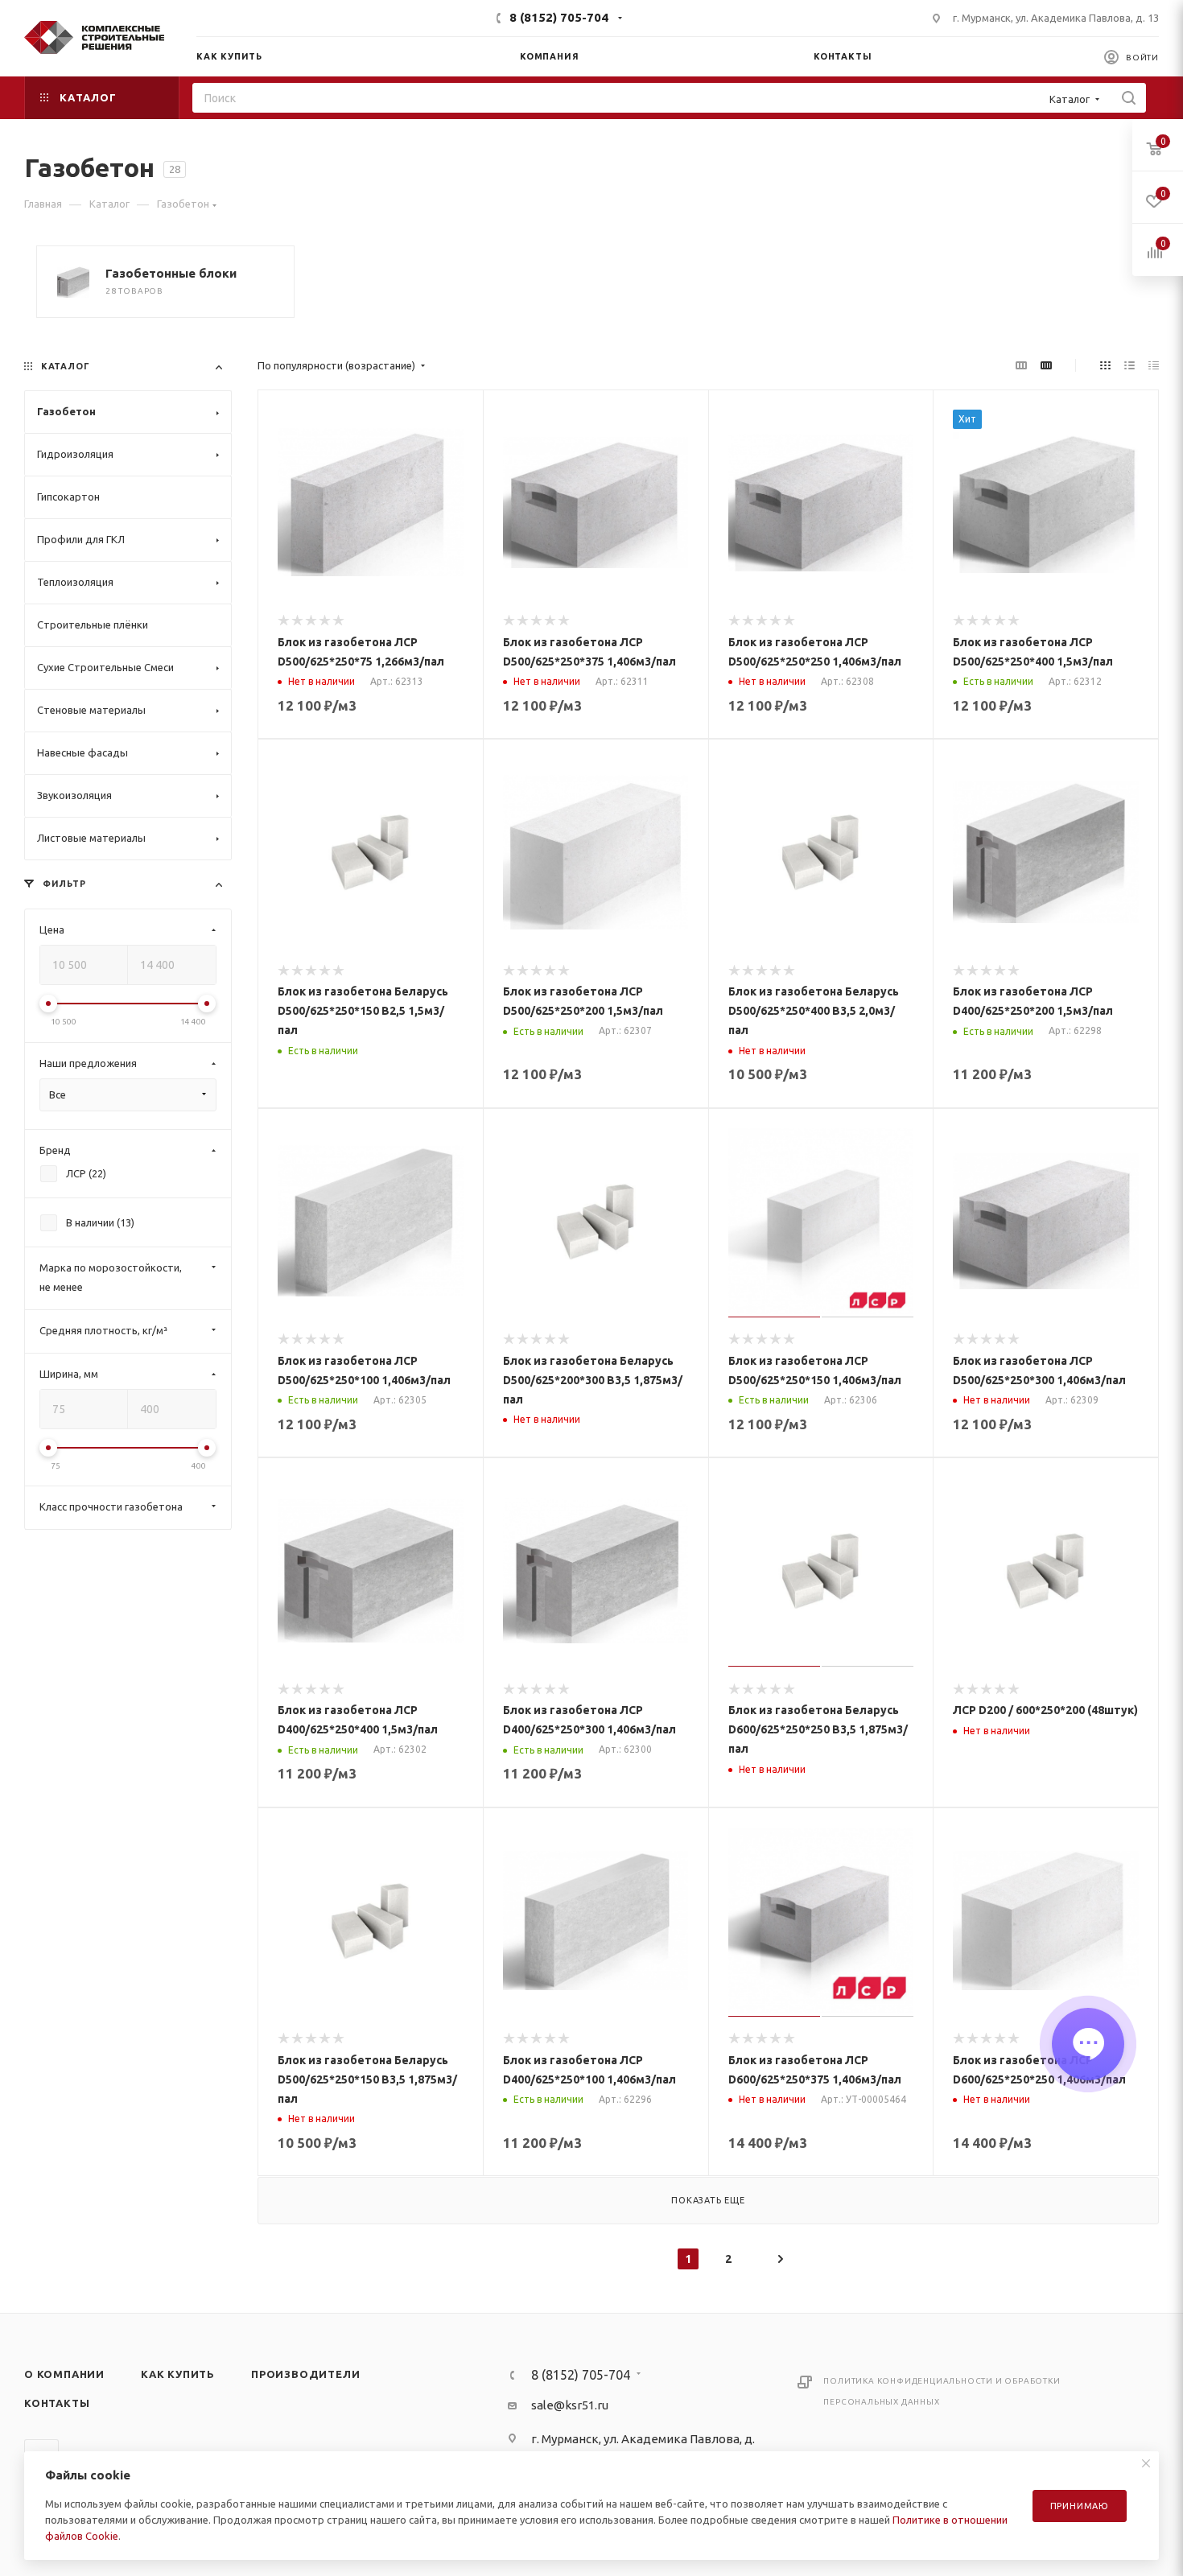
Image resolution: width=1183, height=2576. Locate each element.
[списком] (1129, 365)
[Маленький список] (1021, 365)
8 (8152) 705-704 (559, 17)
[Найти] (1129, 98)
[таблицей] (1154, 365)
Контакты (57, 2403)
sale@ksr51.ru (570, 2405)
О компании (64, 2374)
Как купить (178, 2374)
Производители (305, 2374)
